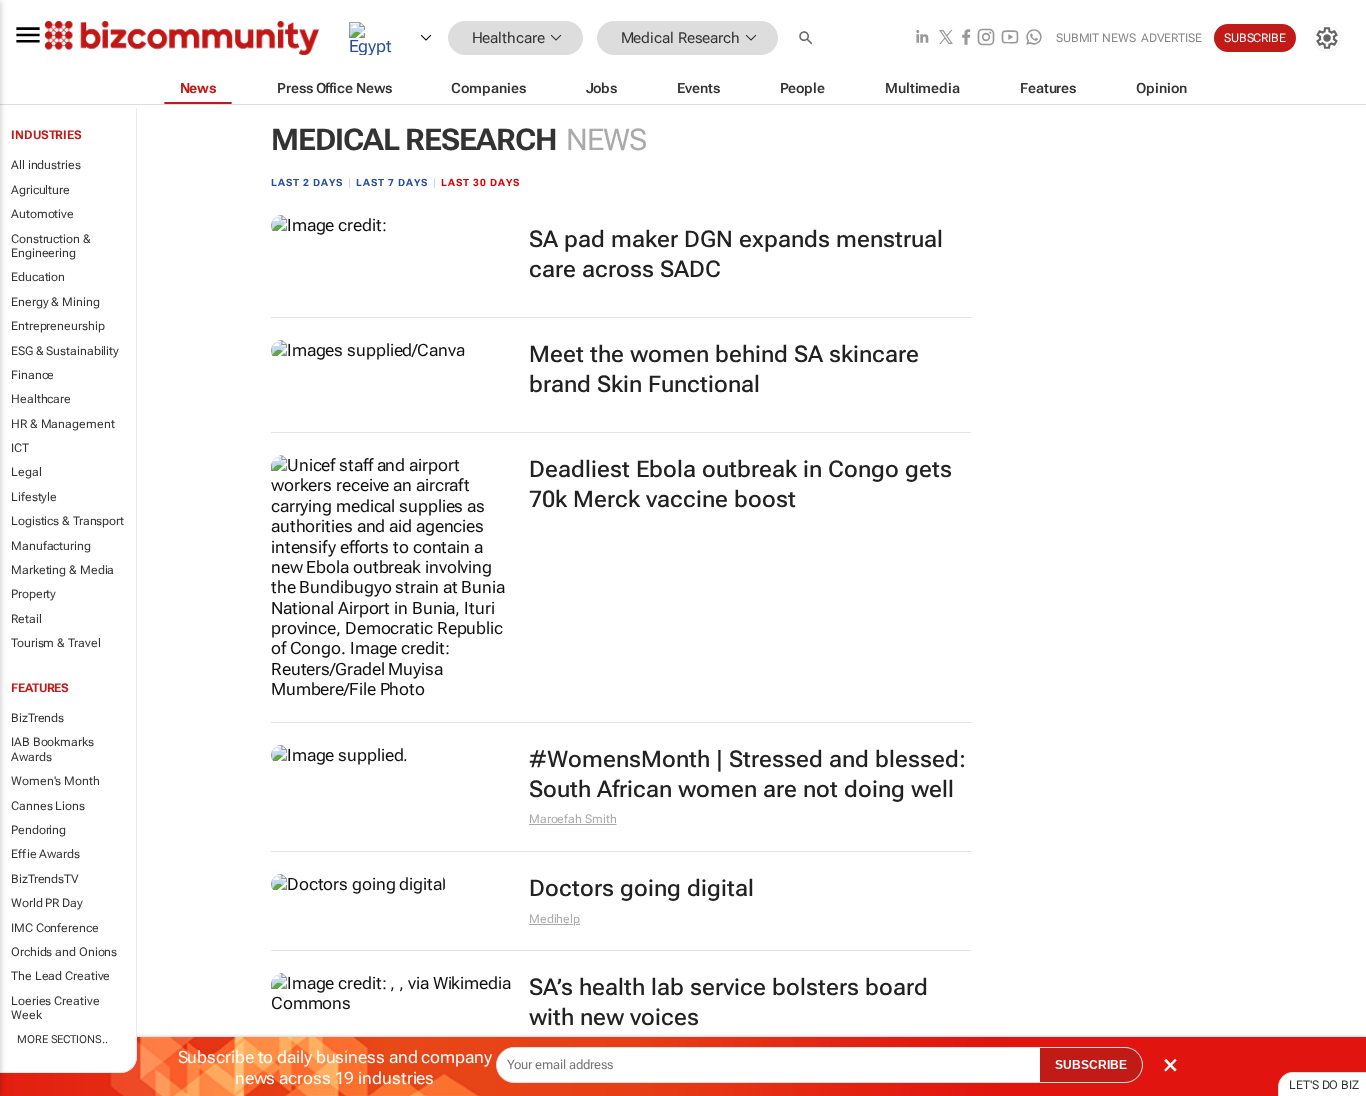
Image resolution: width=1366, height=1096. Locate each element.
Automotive (42, 214)
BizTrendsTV (45, 879)
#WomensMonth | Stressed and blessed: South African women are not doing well (747, 774)
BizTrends (37, 718)
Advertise (1171, 38)
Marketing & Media (62, 570)
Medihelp (554, 919)
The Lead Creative (60, 976)
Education (38, 277)
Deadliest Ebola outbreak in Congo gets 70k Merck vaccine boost (740, 484)
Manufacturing (51, 546)
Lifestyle (34, 497)
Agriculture (40, 190)
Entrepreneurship (57, 326)
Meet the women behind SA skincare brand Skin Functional (724, 369)
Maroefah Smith (573, 819)
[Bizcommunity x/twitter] (946, 38)
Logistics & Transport (67, 521)
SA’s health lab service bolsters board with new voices (728, 1002)
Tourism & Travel (55, 643)
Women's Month (55, 781)
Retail (26, 619)
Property (33, 594)
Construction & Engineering (51, 246)
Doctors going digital (641, 888)
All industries (46, 165)
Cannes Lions (48, 806)
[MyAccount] (1327, 38)
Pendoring (38, 830)
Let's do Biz (1324, 1085)
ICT (20, 448)
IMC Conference (55, 928)
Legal (26, 472)
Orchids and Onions (64, 952)
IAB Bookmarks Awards (52, 749)
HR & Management (63, 424)
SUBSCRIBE (1091, 1065)
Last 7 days (392, 182)
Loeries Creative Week (55, 1008)
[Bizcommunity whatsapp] (1034, 38)
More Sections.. (62, 1039)
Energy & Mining (55, 302)
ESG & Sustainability (65, 351)
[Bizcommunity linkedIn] (922, 38)
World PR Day (47, 903)
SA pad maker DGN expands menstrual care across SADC (736, 254)
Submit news (1096, 38)
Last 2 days (307, 182)
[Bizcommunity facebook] (966, 38)
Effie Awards (45, 854)
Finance (32, 375)
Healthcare (41, 399)
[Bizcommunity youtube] (1010, 38)
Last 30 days (480, 182)
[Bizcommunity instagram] (986, 38)
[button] (808, 38)
